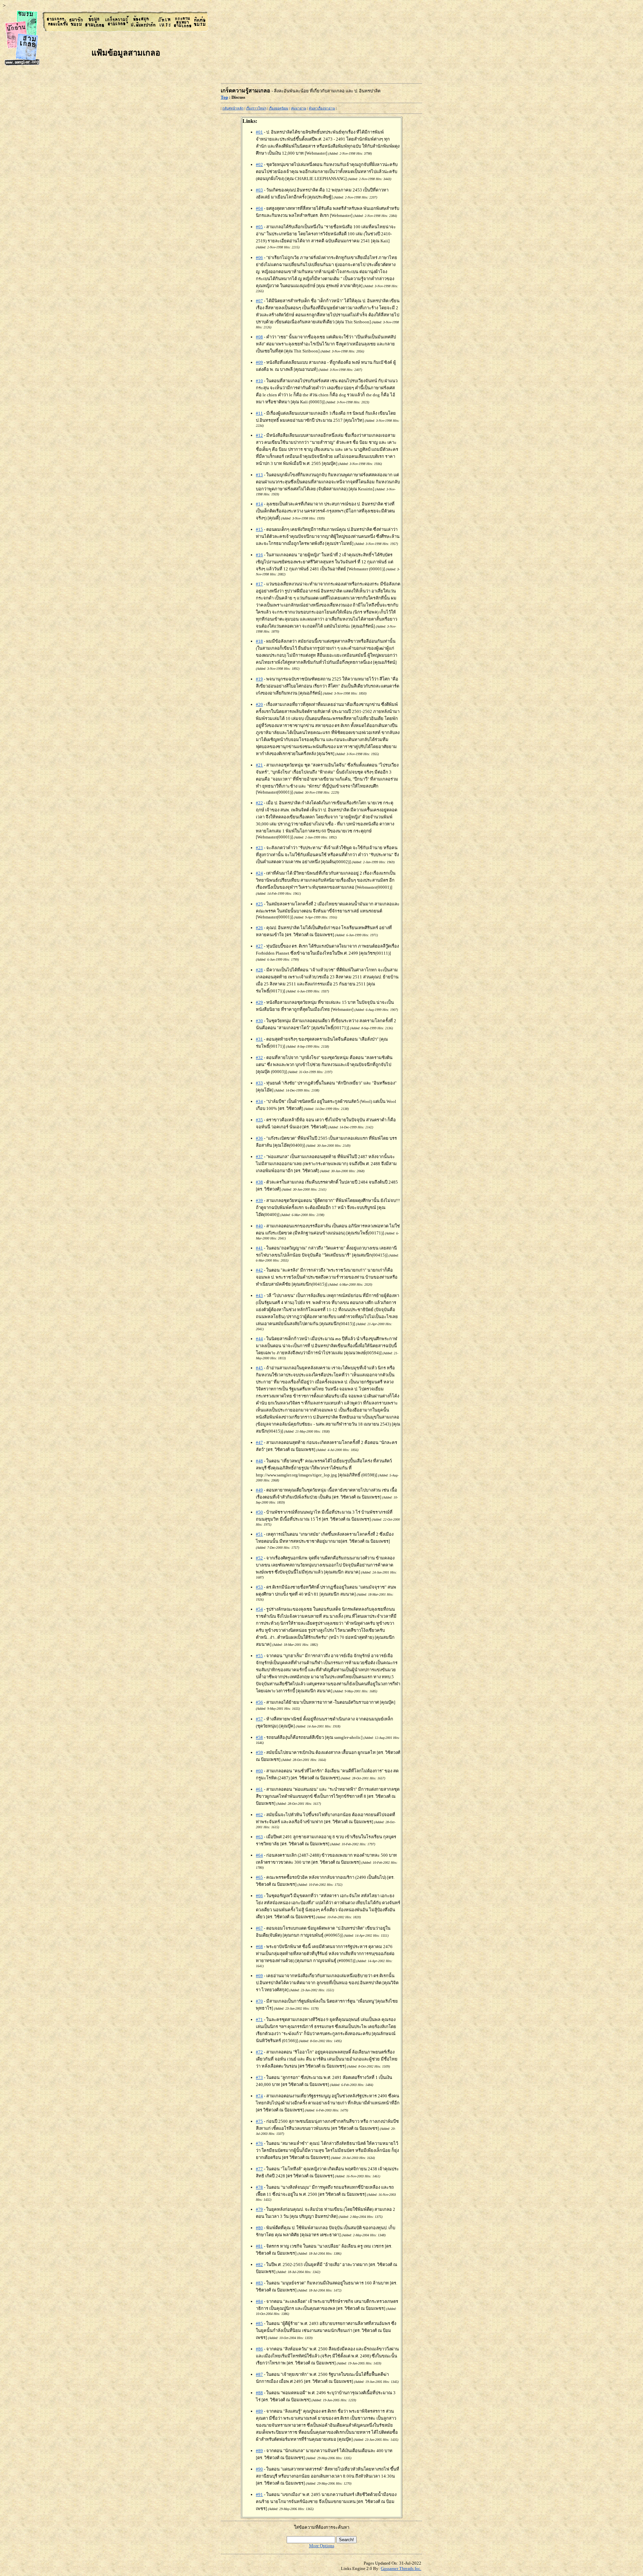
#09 (259, 362)
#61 (259, 1789)
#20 (259, 704)
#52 (259, 1558)
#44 (259, 1339)
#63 (259, 1837)
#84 (259, 2301)
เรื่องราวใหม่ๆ (256, 108)
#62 (259, 1815)
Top (224, 97)
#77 (259, 2169)
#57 (259, 1719)
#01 (259, 132)
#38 (259, 1182)
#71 (259, 2020)
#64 (259, 1855)
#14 (259, 504)
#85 (259, 2323)
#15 (259, 529)
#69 (259, 1976)
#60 (259, 1771)
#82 (259, 2265)
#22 (259, 803)
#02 (259, 165)
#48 (259, 1461)
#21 (259, 765)
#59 (259, 1752)
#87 (259, 2374)
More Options (322, 2546)
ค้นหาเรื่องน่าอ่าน (322, 108)
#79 (259, 2209)
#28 (259, 970)
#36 (259, 1138)
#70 (259, 2001)
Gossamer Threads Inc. (401, 2568)
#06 (259, 258)
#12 (259, 435)
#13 (259, 475)
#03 (259, 190)
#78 (259, 2187)
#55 (259, 1656)
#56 (259, 1702)
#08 (259, 337)
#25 (259, 904)
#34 (259, 1101)
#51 (259, 1534)
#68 (259, 1947)
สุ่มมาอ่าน (299, 108)
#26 (259, 928)
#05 (259, 227)
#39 (259, 1200)
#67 (259, 1928)
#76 (259, 2143)
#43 (259, 1296)
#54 (259, 1609)
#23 (259, 848)
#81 (259, 2246)
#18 (259, 641)
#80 (259, 2228)
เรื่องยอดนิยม (279, 108)
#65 (259, 1877)
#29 (259, 1002)
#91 (259, 2494)
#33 (259, 1083)
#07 (259, 301)
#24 (259, 873)
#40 (259, 1226)
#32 (259, 1058)
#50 (259, 1512)
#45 (259, 1368)
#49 (259, 1490)
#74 (259, 2096)
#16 (259, 555)
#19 (259, 679)
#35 (259, 1120)
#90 (259, 2469)
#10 (259, 381)
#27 (259, 946)
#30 (259, 1021)
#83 (259, 2283)
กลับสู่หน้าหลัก (233, 108)
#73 (259, 2077)
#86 (259, 2349)
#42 (259, 1270)
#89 (259, 2411)
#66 (259, 1896)
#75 (259, 2121)
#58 (259, 1737)
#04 (259, 208)
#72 (259, 2052)
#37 (259, 1157)
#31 (259, 1039)
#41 (259, 1248)
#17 (259, 584)
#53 (259, 1587)
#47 (259, 1442)
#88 (259, 2393)
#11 (259, 413)
